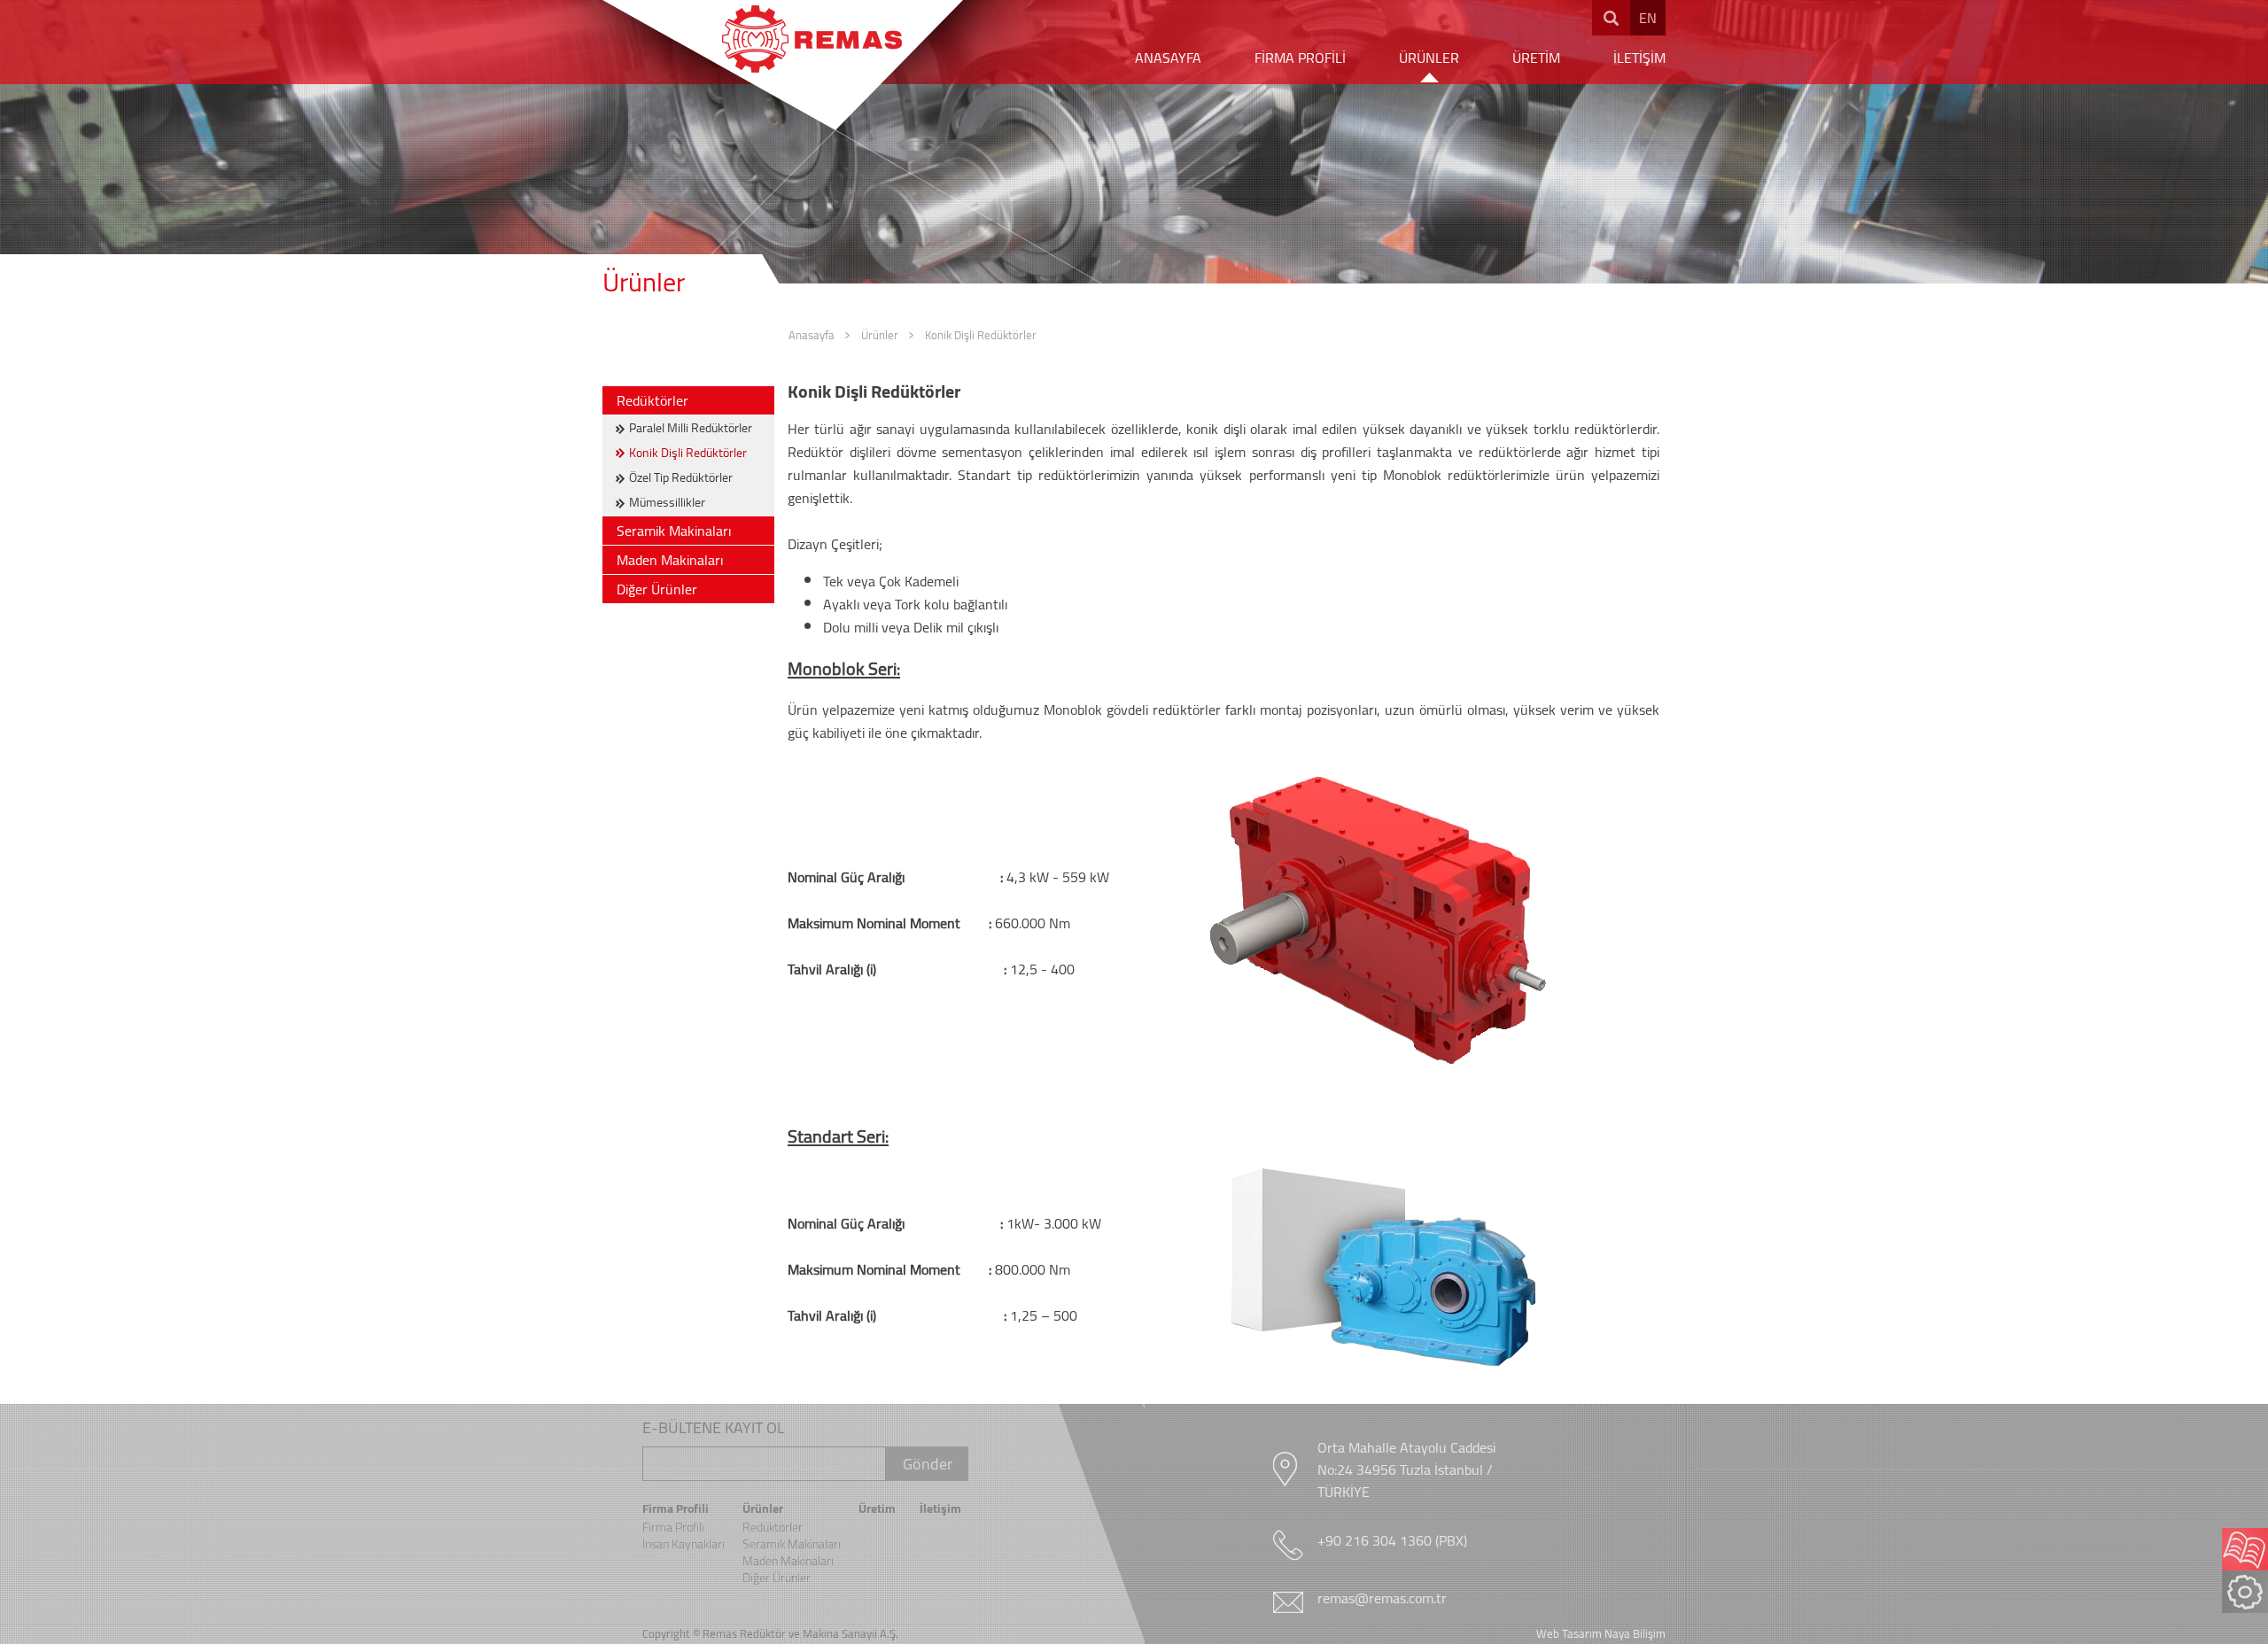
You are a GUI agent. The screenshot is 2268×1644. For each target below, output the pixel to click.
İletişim (940, 1508)
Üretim (877, 1508)
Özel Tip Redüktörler (681, 477)
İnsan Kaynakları (684, 1544)
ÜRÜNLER (1429, 58)
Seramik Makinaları (674, 531)
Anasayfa (812, 335)
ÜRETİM (1536, 58)
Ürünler (880, 335)
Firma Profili (676, 1508)
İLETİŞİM (1639, 58)
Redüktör (763, 1633)
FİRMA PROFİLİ (1300, 58)
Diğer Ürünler (657, 589)
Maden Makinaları (670, 560)
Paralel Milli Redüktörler (691, 428)
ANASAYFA (1168, 58)
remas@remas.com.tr (1382, 1598)
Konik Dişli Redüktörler (981, 335)
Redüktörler (652, 400)
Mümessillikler (667, 502)
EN (1648, 18)
